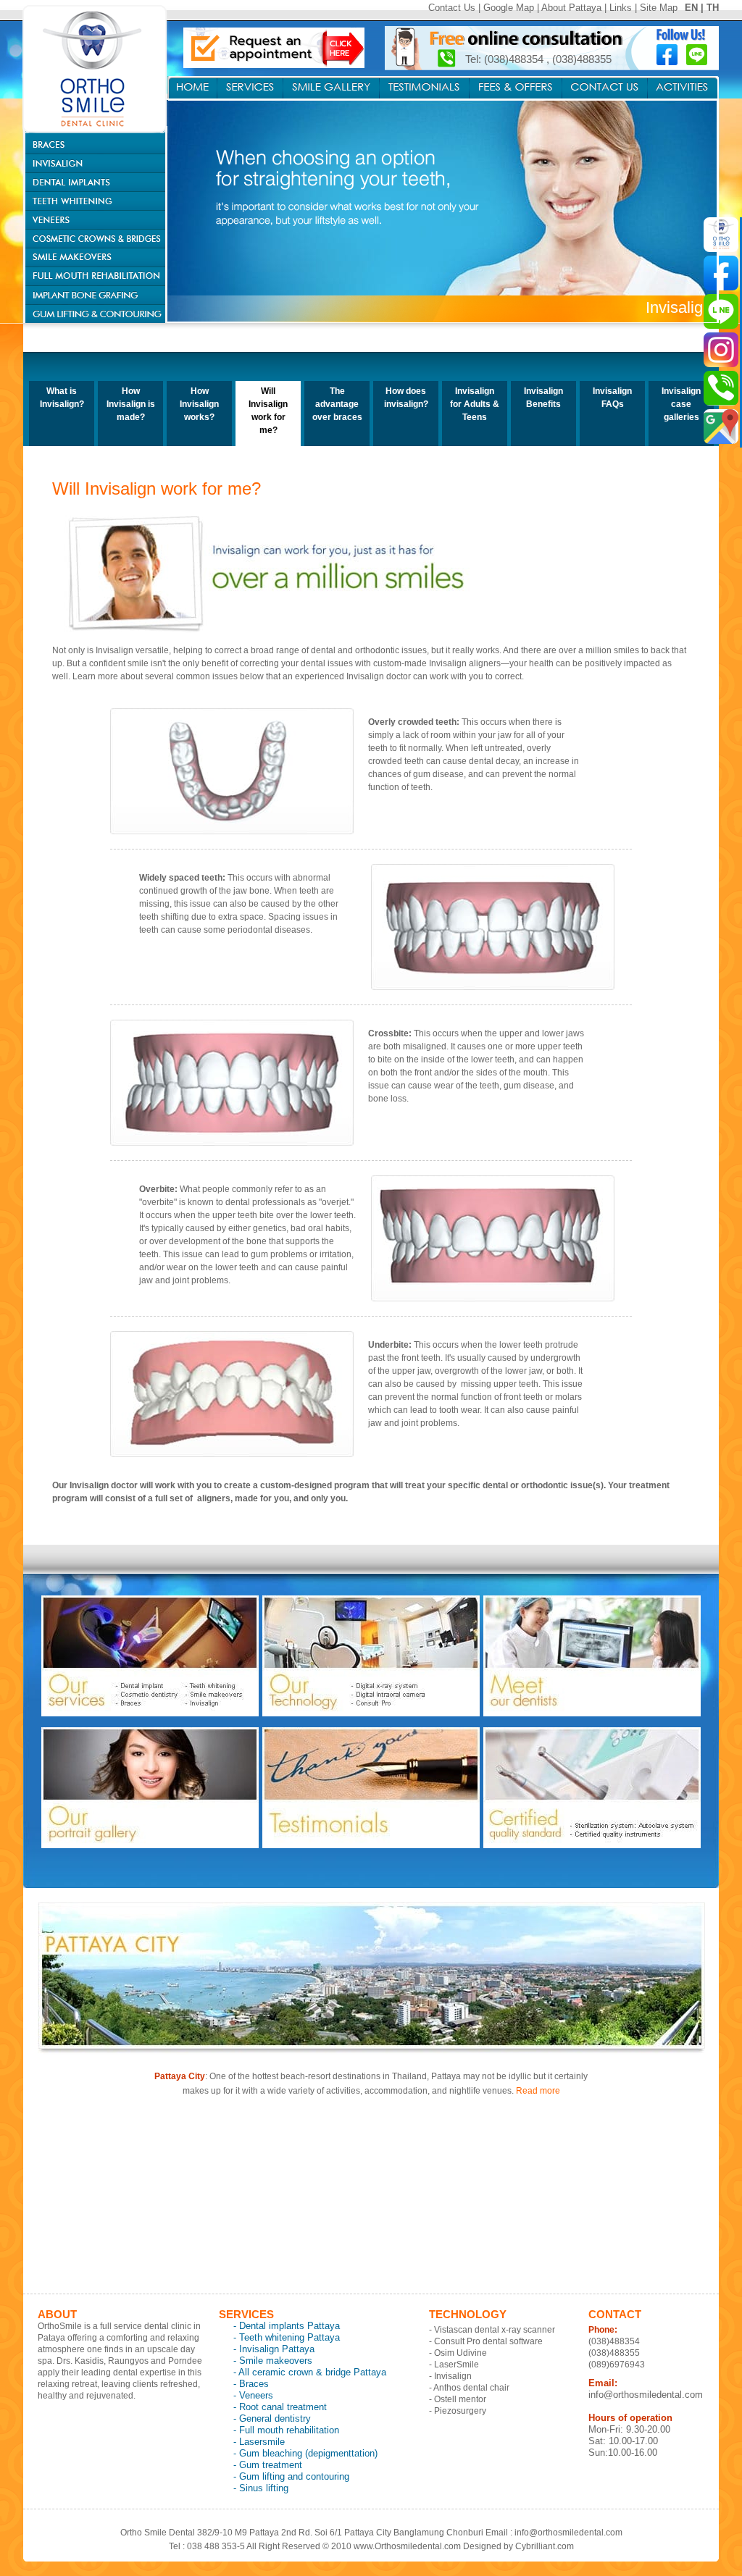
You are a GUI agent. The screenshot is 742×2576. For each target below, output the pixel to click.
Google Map (509, 8)
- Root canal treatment (280, 2407)
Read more (538, 2091)
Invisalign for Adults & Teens (475, 404)
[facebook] (721, 273)
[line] (721, 311)
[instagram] (721, 350)
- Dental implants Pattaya (287, 2326)
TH (713, 8)
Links (621, 8)
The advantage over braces (337, 404)
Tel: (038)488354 (506, 59)
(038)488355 (582, 59)
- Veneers (253, 2395)
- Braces (251, 2384)
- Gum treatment (268, 2465)
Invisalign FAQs (612, 398)
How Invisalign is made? (131, 404)
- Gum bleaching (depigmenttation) (305, 2453)
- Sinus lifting (261, 2488)
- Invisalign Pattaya (274, 2349)
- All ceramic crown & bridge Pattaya (310, 2372)
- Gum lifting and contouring (291, 2476)
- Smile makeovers (273, 2361)
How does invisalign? (406, 398)
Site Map (659, 8)
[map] (721, 427)
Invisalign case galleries (681, 404)
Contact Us (452, 8)
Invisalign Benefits (543, 398)
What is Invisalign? (62, 398)
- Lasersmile (259, 2442)
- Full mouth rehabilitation (286, 2430)
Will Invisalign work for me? (268, 411)
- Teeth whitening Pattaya (287, 2337)
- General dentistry (272, 2418)
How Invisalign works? (199, 404)
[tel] (721, 388)
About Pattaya (571, 8)
